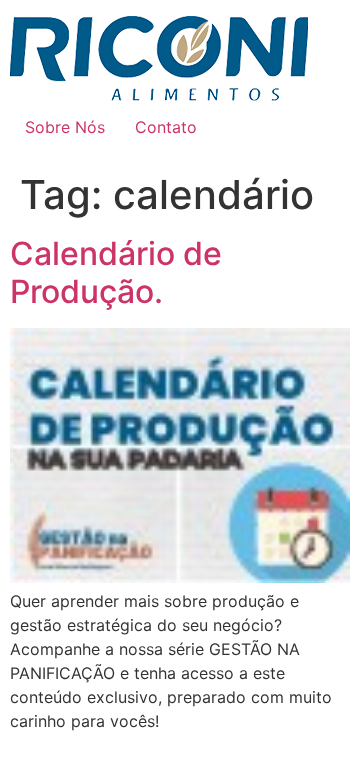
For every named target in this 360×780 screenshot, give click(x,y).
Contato (166, 127)
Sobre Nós (65, 127)
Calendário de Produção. (116, 272)
